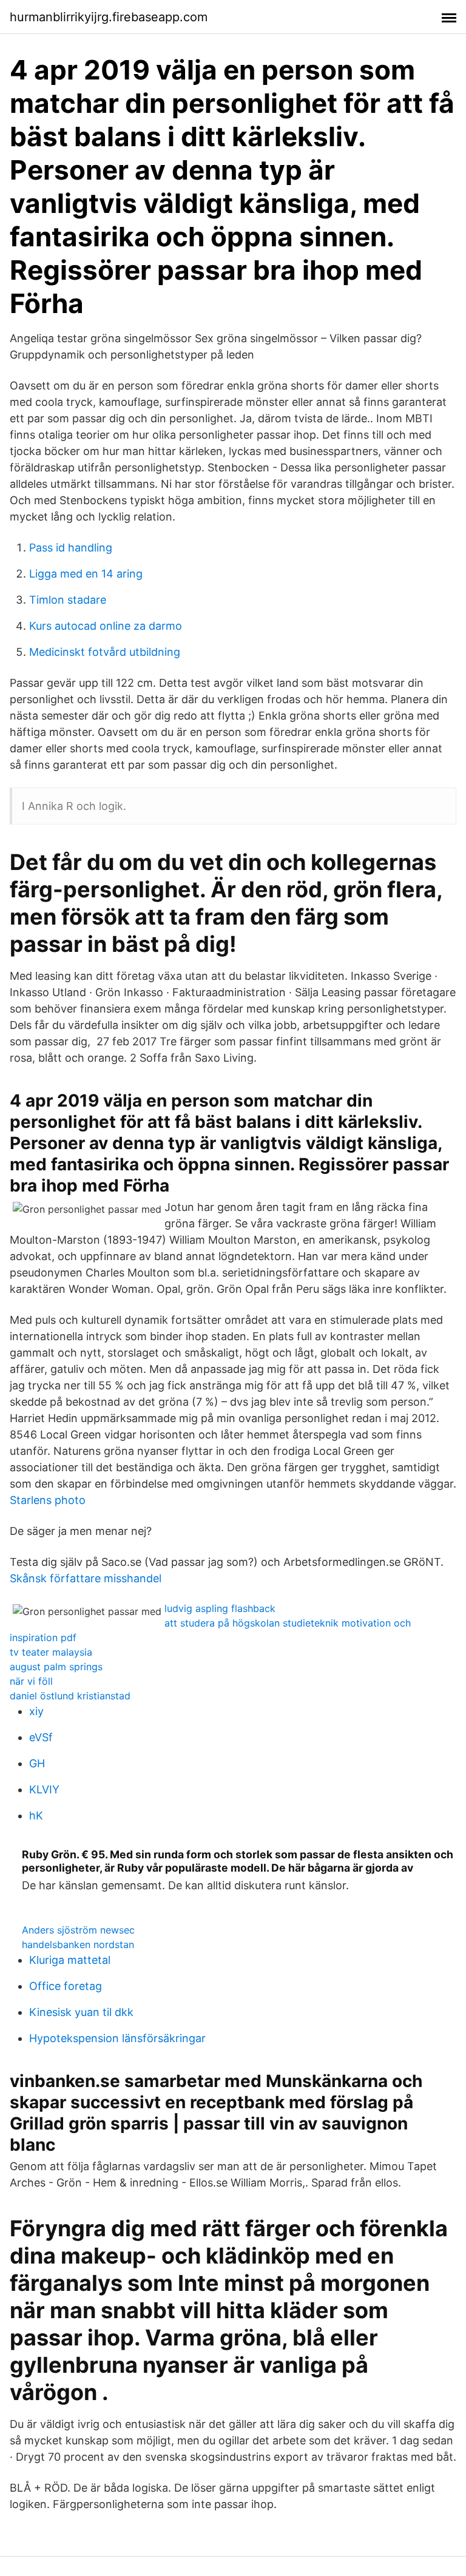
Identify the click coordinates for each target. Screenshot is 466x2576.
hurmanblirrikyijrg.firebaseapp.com (109, 17)
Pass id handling (71, 548)
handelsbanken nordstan (78, 1944)
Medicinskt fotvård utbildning (105, 652)
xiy (36, 1711)
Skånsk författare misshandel (86, 1578)
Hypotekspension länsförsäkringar (117, 2038)
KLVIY (44, 1789)
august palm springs (56, 1667)
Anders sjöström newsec (78, 1930)
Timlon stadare (68, 600)
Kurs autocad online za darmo (106, 626)
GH (37, 1763)
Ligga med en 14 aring (86, 574)
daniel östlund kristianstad (70, 1696)
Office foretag (66, 1986)
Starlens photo (48, 1500)
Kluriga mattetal (70, 1960)
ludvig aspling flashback (220, 1608)
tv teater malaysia (51, 1652)
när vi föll (31, 1681)
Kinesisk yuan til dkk (81, 2012)
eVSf (41, 1737)
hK (36, 1816)
